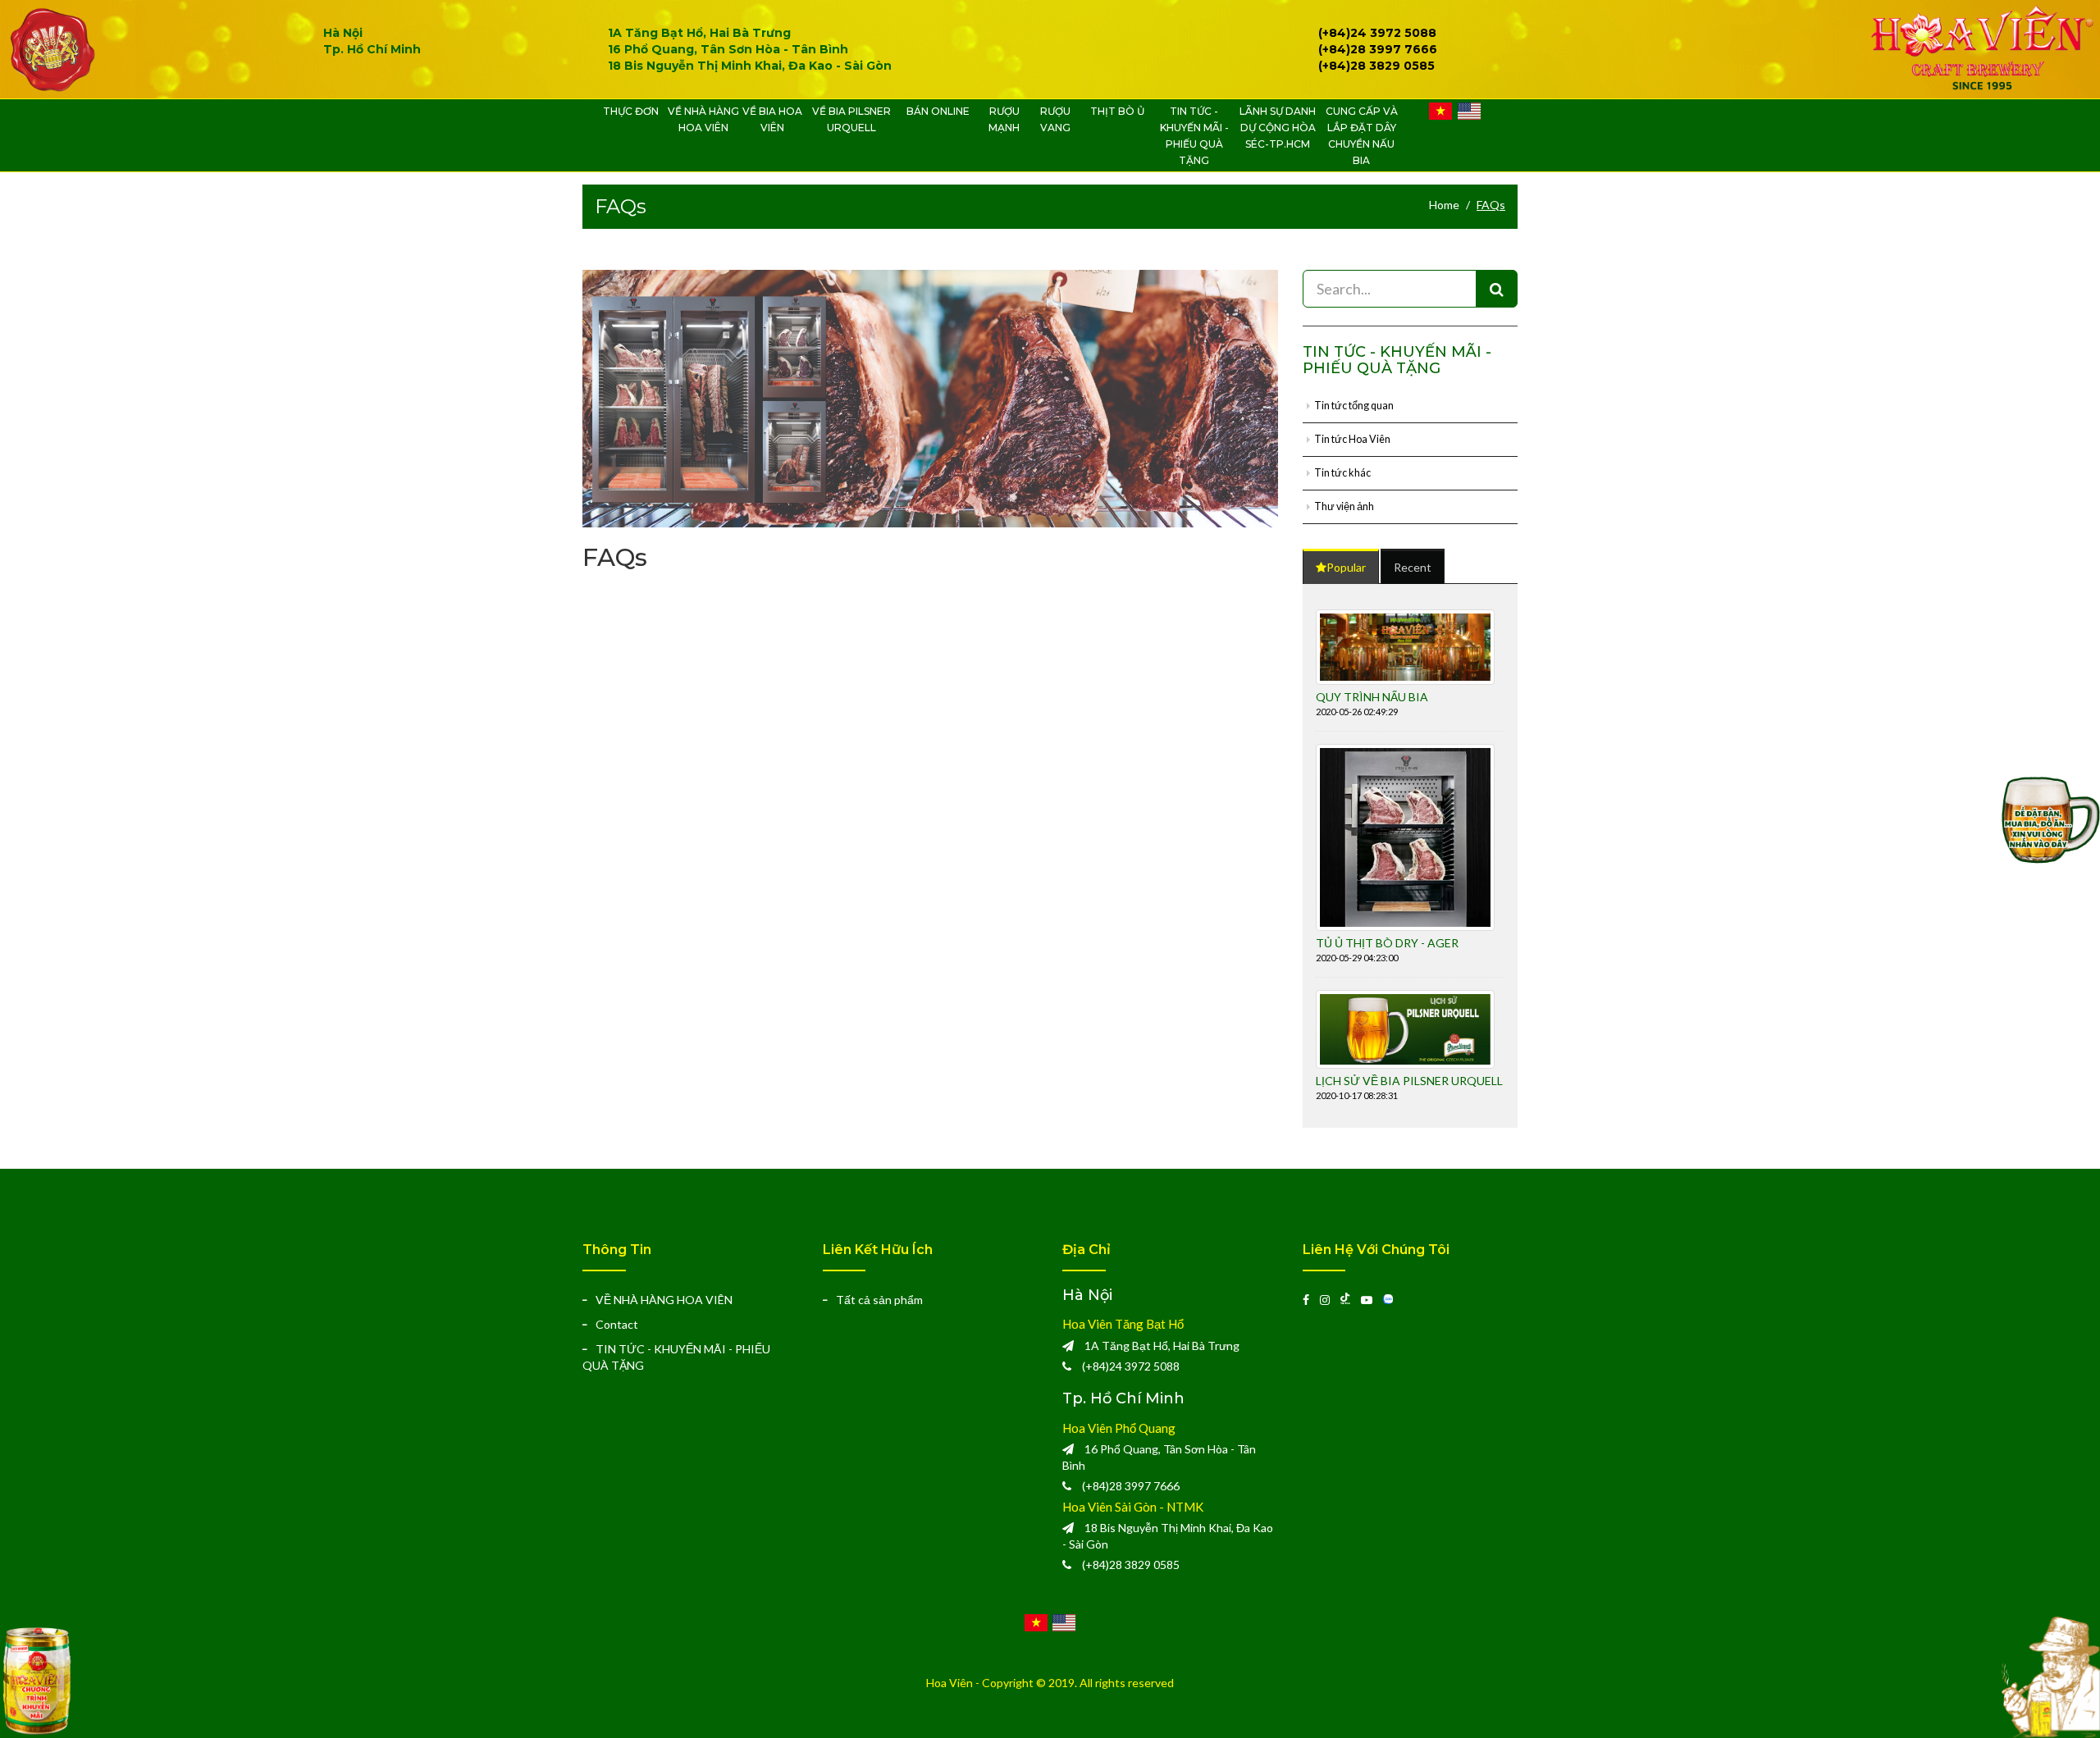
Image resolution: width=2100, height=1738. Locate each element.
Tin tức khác (1342, 473)
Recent (1413, 567)
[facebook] (1311, 1300)
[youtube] (1372, 1300)
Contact (617, 1324)
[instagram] (1330, 1300)
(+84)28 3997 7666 (1131, 1486)
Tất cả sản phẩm (879, 1300)
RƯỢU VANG (1055, 119)
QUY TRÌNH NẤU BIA (1372, 697)
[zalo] (1392, 1300)
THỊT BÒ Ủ (1117, 111)
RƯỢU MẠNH (1004, 119)
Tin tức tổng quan (1354, 406)
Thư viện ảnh (1344, 506)
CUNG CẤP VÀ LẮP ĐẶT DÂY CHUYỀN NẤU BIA (1362, 136)
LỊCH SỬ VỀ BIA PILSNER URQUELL (1409, 1081)
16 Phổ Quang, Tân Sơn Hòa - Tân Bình (728, 49)
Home (1444, 205)
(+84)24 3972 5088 (1131, 1366)
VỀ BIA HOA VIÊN (772, 119)
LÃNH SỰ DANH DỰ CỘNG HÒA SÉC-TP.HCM (1278, 128)
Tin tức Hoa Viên (1352, 439)
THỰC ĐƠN (631, 111)
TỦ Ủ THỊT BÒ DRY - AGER (1387, 943)
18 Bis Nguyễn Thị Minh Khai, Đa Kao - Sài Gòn (750, 66)
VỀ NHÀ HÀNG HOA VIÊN (703, 119)
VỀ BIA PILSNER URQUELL (851, 119)
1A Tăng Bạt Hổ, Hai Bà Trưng (699, 33)
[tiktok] (1351, 1300)
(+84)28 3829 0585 (1131, 1565)
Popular (1346, 567)
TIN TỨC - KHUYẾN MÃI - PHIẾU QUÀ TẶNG (1194, 136)
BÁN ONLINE (938, 111)
